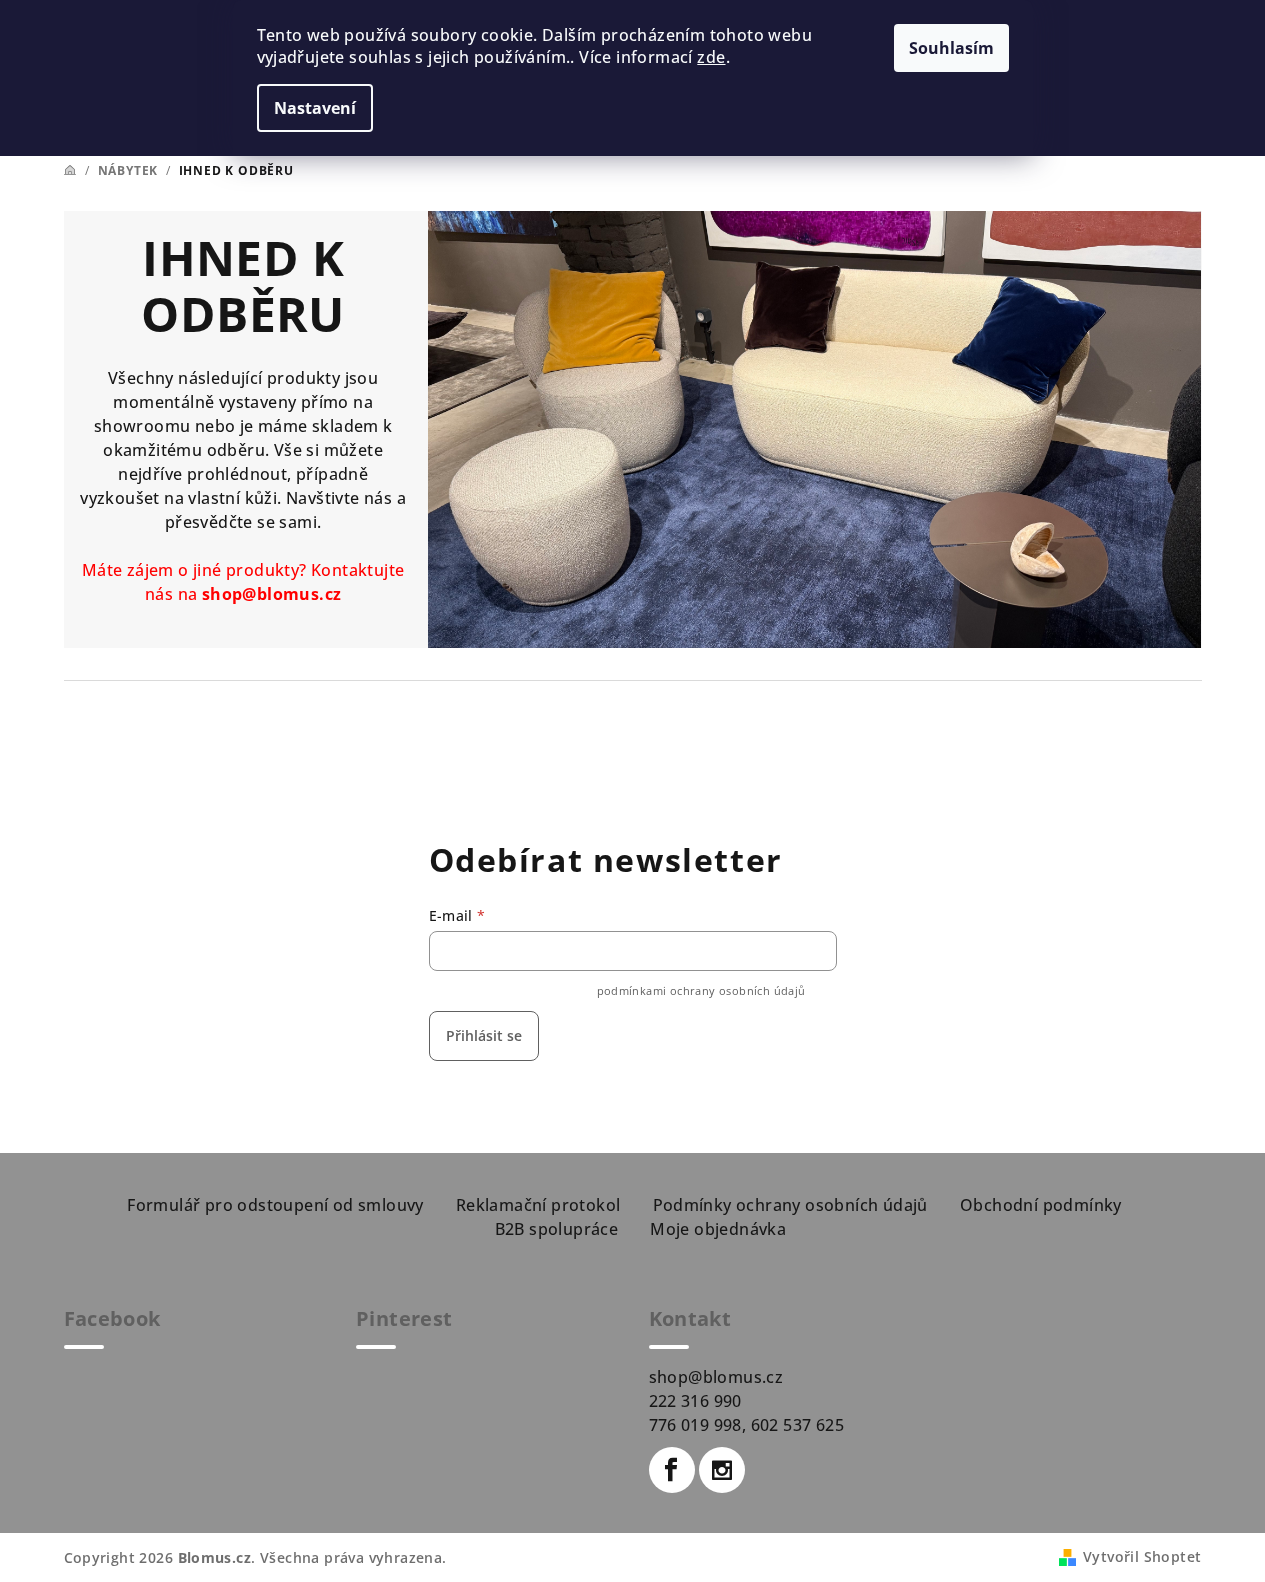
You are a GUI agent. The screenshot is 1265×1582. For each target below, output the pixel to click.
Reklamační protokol (538, 1205)
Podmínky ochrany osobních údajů (790, 1205)
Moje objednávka (718, 1229)
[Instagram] (722, 1470)
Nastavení (315, 108)
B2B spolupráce (557, 1229)
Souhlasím (951, 48)
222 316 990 (695, 1401)
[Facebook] (672, 1470)
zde (711, 57)
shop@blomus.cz (272, 594)
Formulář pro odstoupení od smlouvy (275, 1205)
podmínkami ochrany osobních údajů (701, 990)
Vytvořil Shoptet (1142, 1556)
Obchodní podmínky (1041, 1205)
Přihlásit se (484, 1035)
